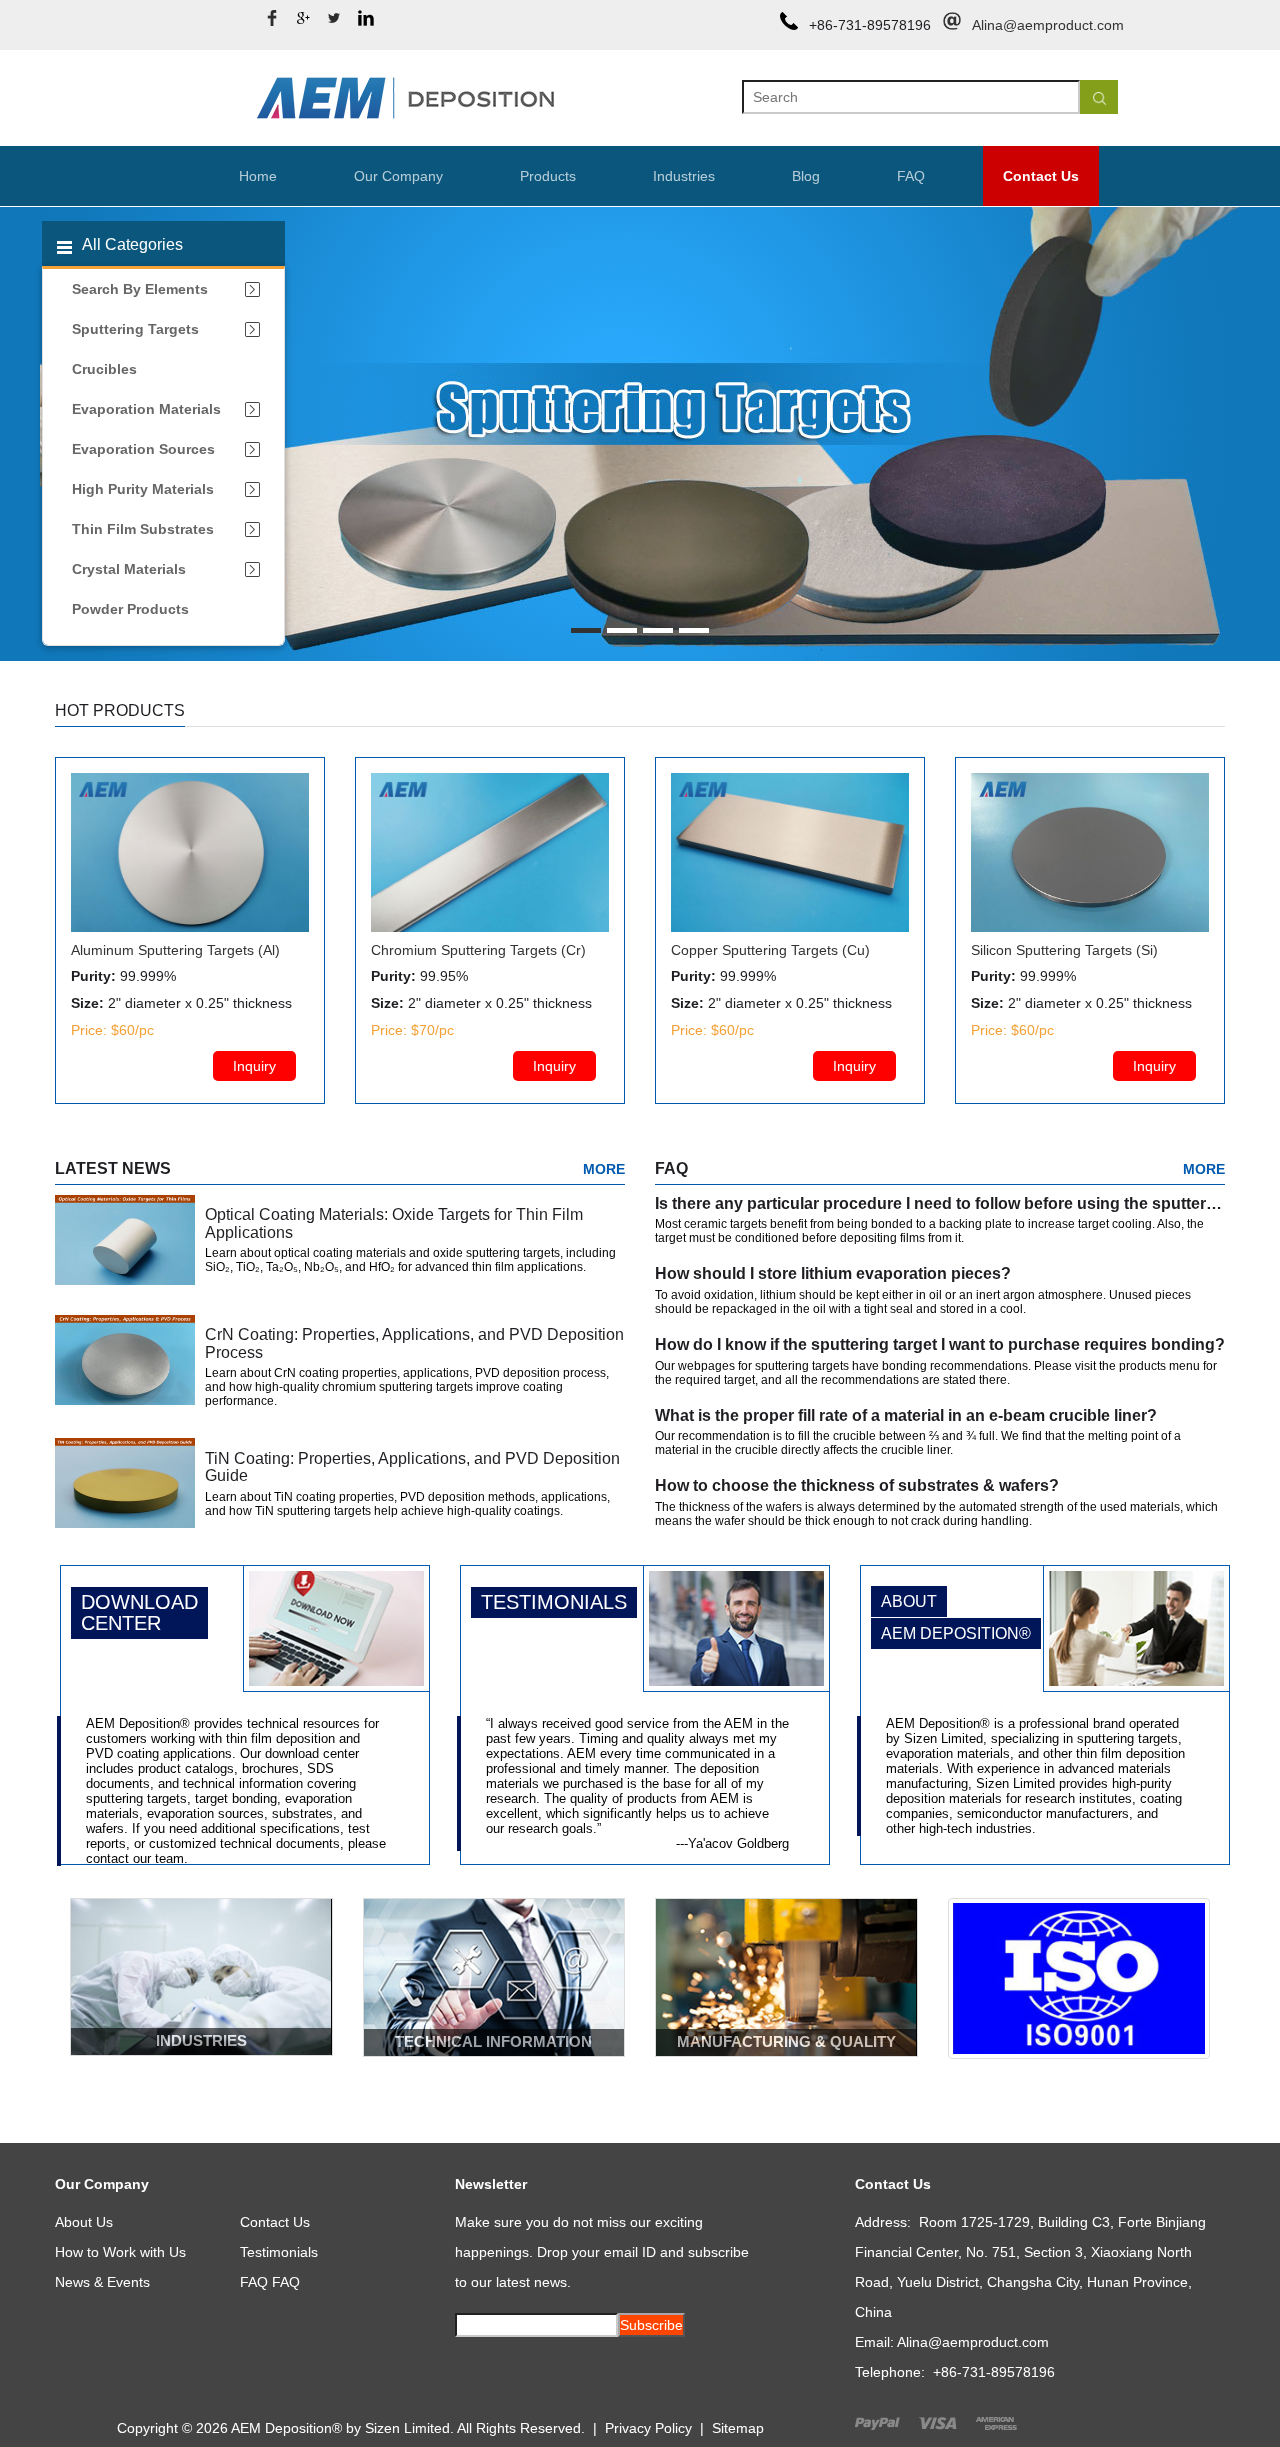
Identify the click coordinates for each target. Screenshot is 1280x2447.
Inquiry (254, 1066)
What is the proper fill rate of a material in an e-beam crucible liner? (906, 1415)
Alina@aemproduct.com (1048, 25)
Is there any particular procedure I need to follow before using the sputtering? (947, 1203)
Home (258, 176)
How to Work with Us (120, 2252)
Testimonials (279, 2252)
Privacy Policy (648, 2428)
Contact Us (1041, 176)
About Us (84, 2222)
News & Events (102, 2282)
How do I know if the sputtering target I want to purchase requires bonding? (940, 1344)
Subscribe (651, 2325)
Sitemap (738, 2428)
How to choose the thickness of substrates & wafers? (857, 1485)
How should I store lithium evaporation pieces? (833, 1273)
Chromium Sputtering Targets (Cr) (478, 950)
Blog (806, 176)
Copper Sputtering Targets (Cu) (770, 950)
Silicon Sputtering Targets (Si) (1064, 950)
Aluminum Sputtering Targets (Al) (175, 950)
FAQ (911, 176)
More (604, 1169)
